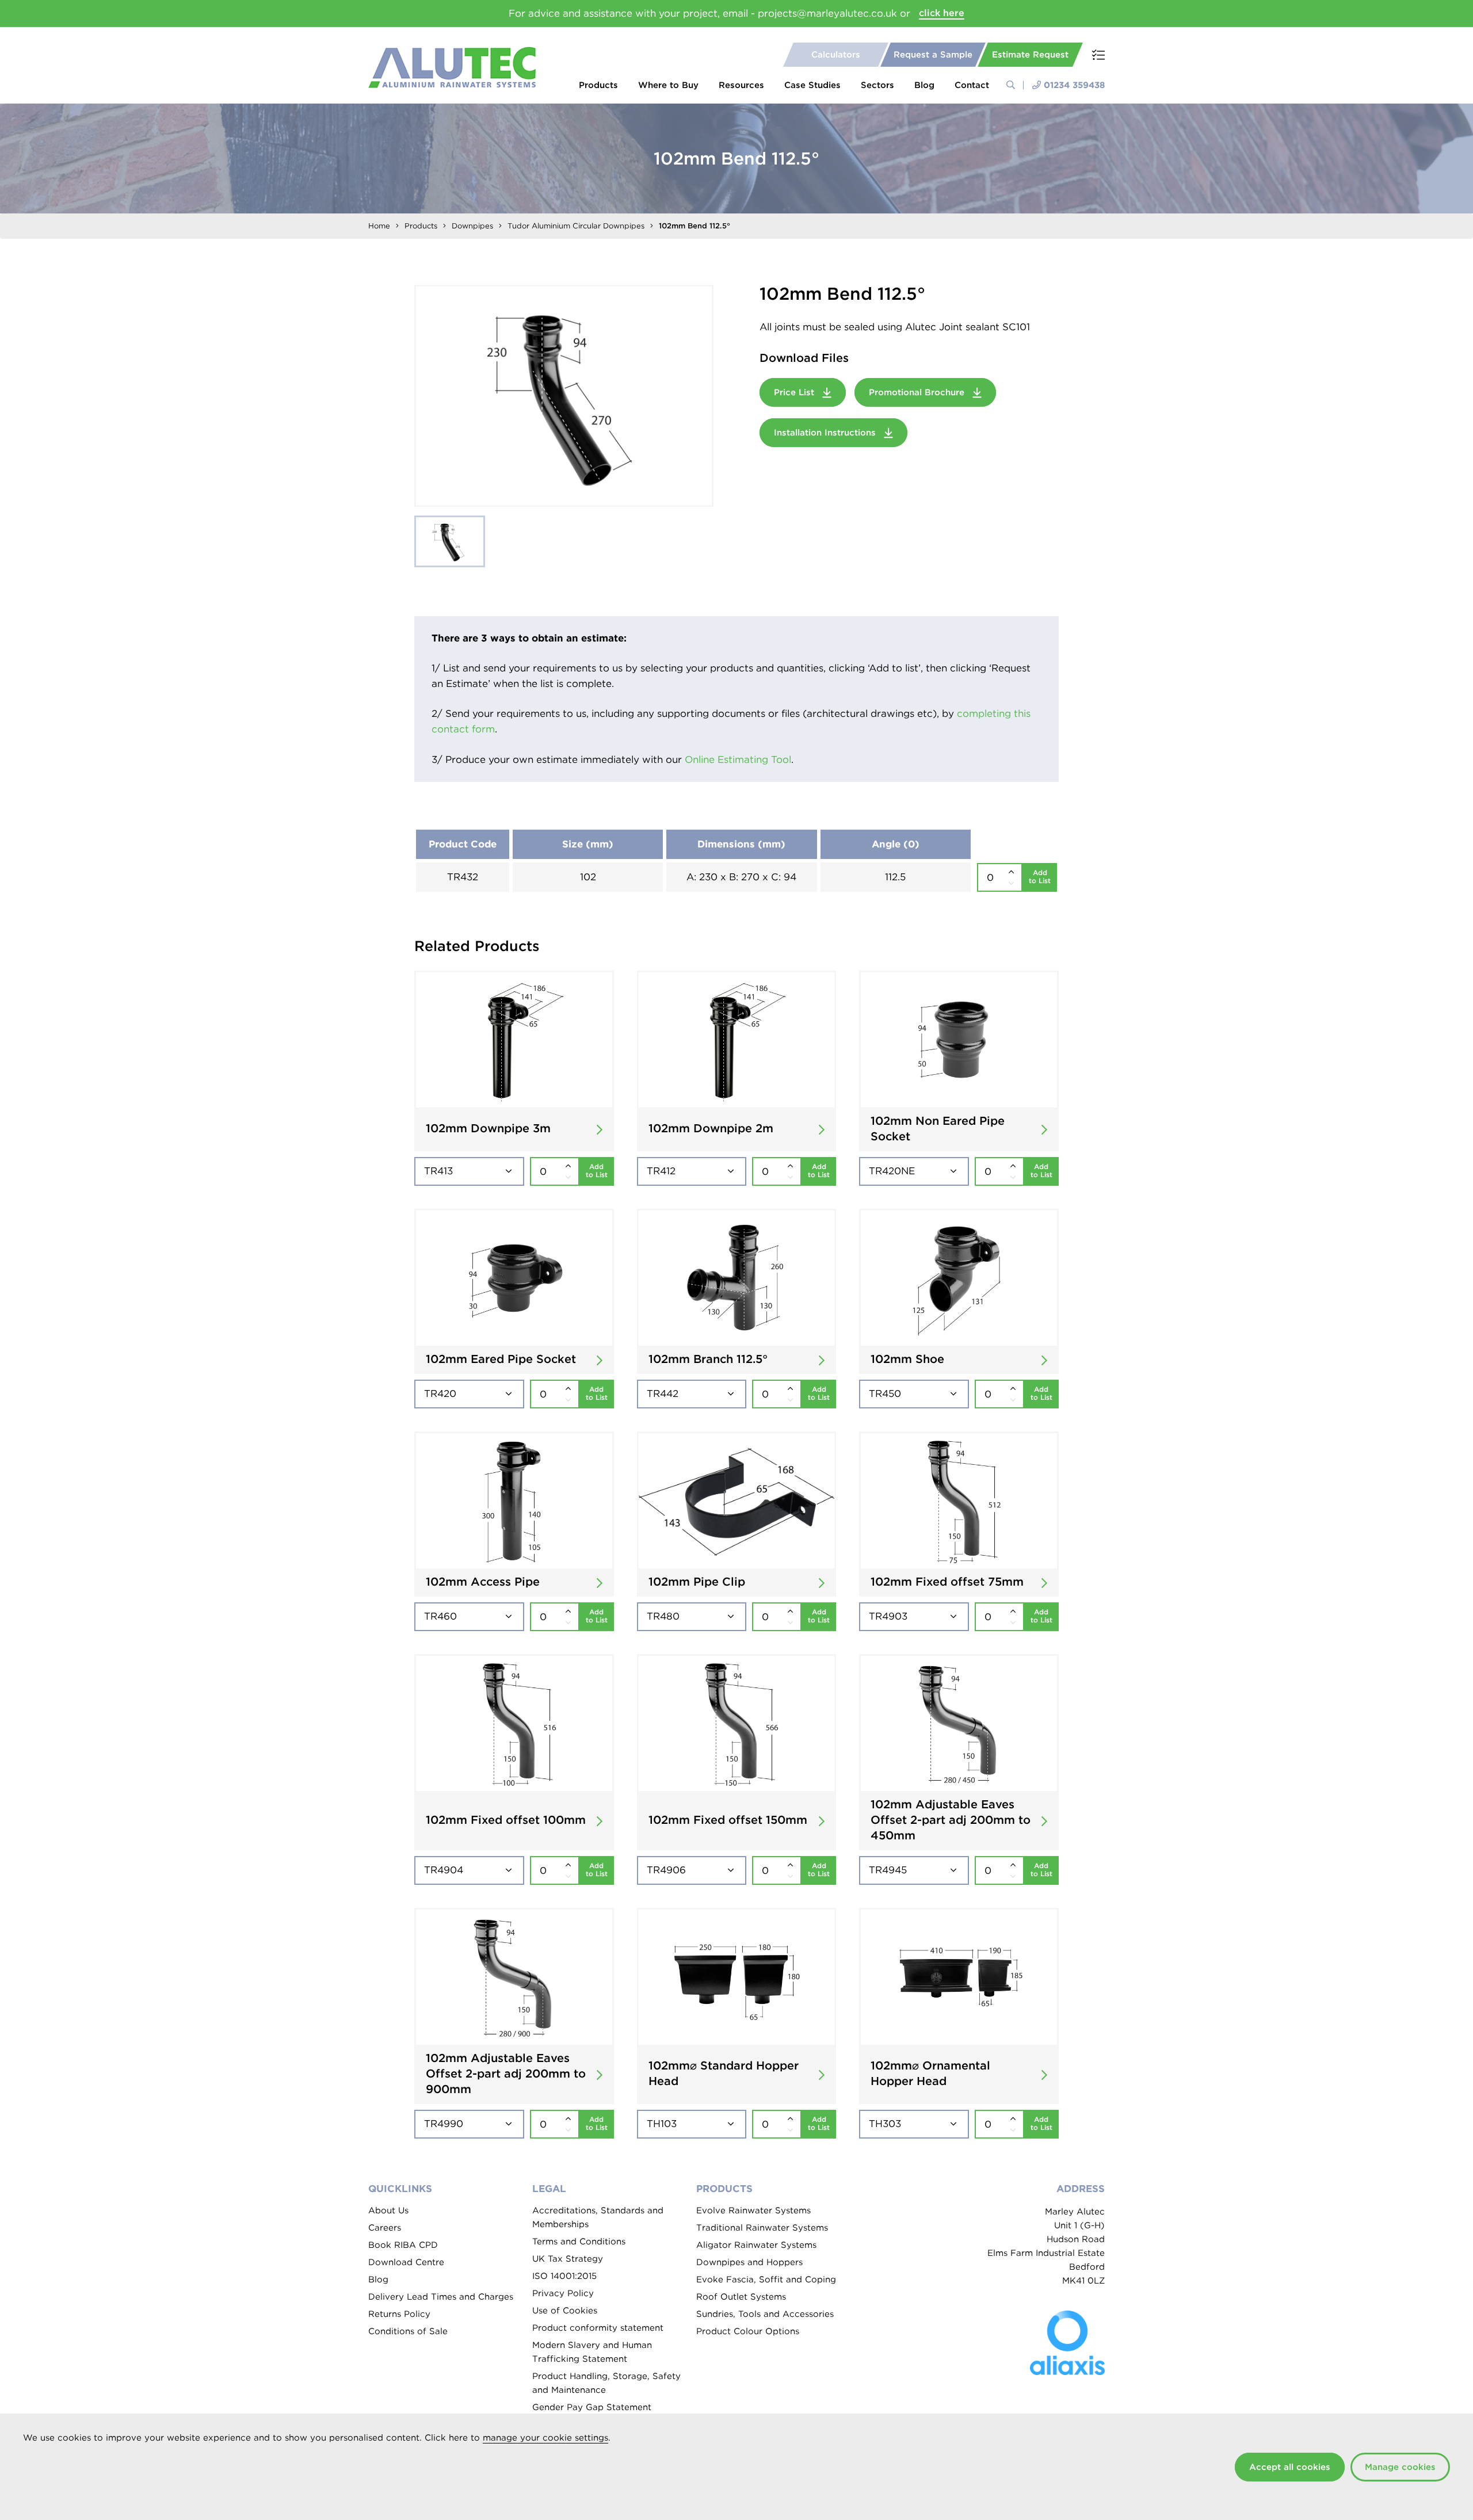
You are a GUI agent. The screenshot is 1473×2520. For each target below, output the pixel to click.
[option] (564, 396)
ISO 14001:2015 (564, 2276)
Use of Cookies (565, 2311)
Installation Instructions (826, 433)
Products (598, 85)
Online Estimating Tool (738, 759)
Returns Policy (399, 2314)
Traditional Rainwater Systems (762, 2228)
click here (942, 13)
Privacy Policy (563, 2293)
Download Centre (406, 2262)
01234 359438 (1074, 85)
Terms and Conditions (579, 2242)
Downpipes (472, 226)
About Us (388, 2210)
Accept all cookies (1290, 2467)
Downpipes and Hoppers (749, 2262)
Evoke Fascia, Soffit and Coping (766, 2280)
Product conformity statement (598, 2328)
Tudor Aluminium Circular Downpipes (576, 226)
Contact (972, 85)
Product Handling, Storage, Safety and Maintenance (606, 2383)
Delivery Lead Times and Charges (441, 2297)
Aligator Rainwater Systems (756, 2245)
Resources (741, 85)
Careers (385, 2228)
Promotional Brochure (918, 392)
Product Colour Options (748, 2331)
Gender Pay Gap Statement (592, 2407)
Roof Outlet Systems (741, 2297)
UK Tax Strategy (568, 2259)
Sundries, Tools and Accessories (765, 2314)
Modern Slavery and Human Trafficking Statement (592, 2352)
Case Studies (812, 85)
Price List (795, 392)
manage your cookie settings (545, 2438)
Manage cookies (1400, 2467)
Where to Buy (668, 85)
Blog (924, 85)
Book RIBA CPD (403, 2245)
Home (379, 226)
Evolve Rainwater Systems (753, 2210)
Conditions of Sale (408, 2331)
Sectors (877, 85)
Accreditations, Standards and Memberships (598, 2217)
